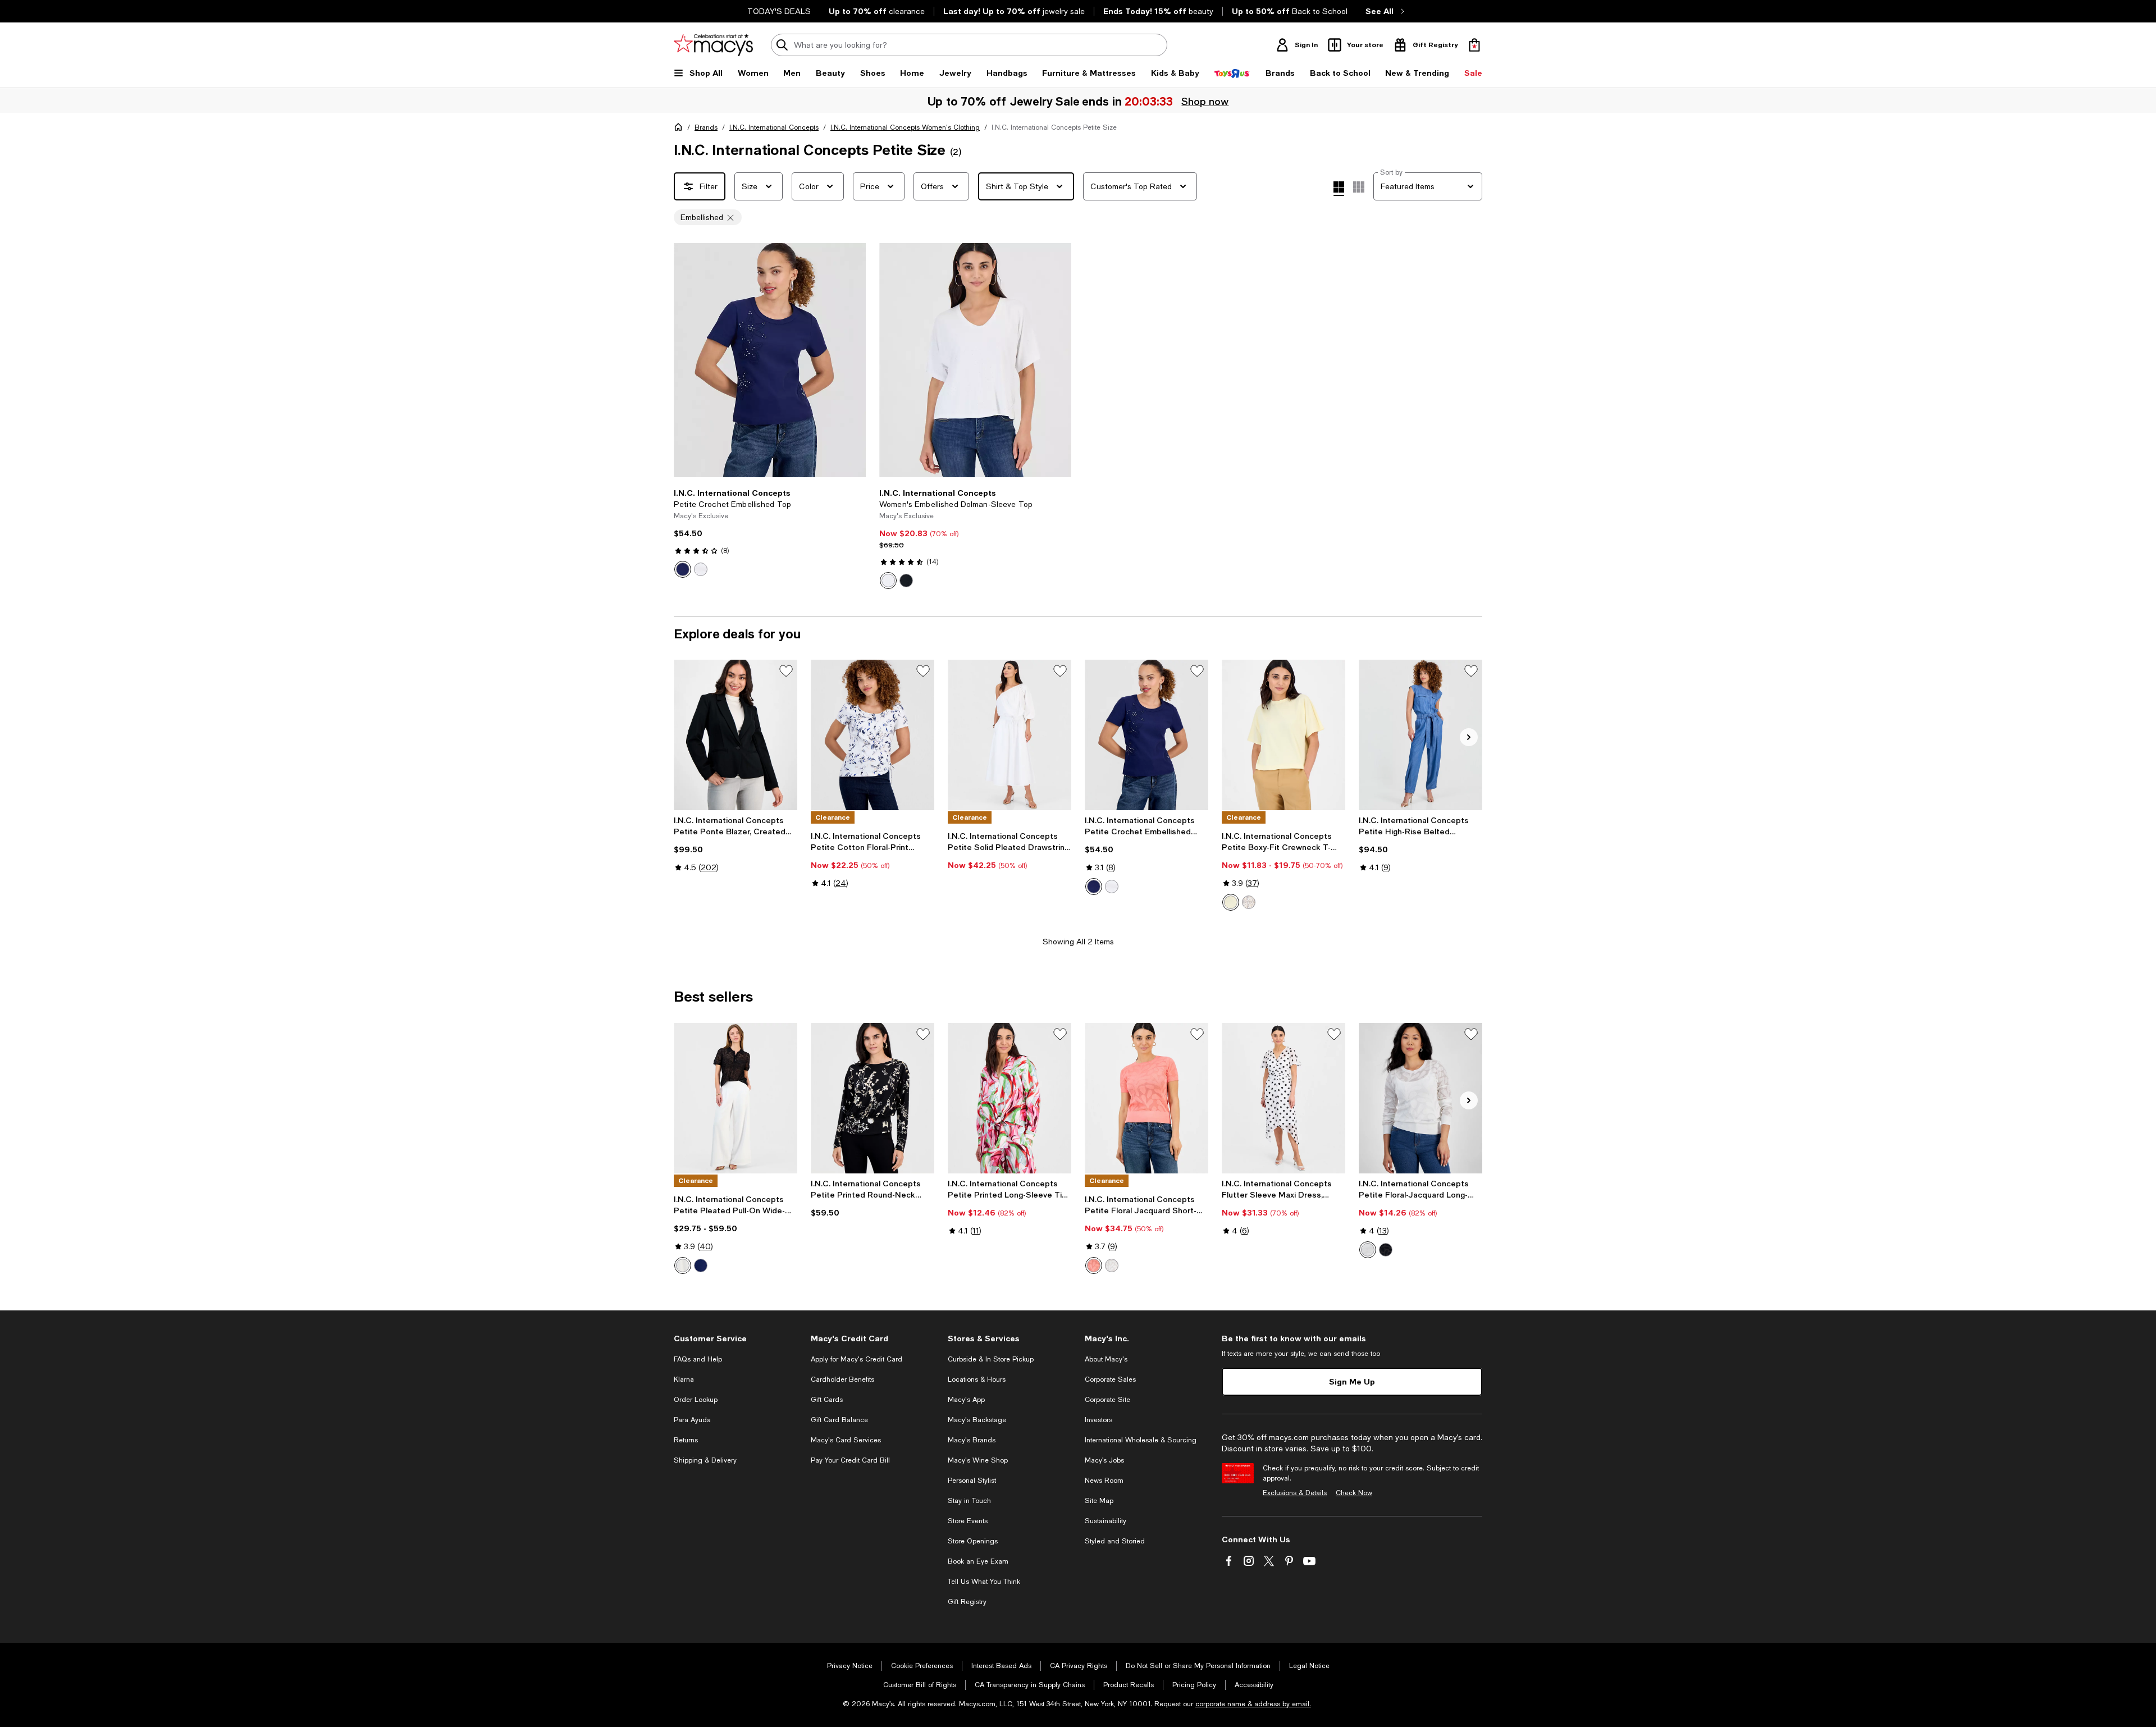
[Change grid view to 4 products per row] (1339, 189)
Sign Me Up (1352, 1381)
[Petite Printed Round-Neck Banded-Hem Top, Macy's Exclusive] (873, 1098)
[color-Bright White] (701, 569)
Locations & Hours (977, 1379)
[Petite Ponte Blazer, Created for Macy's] (736, 735)
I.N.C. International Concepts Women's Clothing (905, 127)
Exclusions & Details (1295, 1493)
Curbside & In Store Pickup (991, 1359)
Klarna (684, 1379)
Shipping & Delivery (705, 1460)
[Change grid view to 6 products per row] (1359, 187)
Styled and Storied (1115, 1541)
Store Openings (973, 1541)
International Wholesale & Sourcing (1141, 1440)
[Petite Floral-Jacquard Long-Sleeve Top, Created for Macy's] (1420, 1098)
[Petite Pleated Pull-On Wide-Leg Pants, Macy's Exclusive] (736, 1098)
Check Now (1354, 1493)
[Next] (852, 360)
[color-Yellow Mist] (1231, 902)
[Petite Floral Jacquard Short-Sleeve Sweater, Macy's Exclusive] (1146, 1098)
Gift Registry (967, 1602)
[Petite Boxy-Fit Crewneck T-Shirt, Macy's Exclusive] (1283, 735)
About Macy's (1106, 1359)
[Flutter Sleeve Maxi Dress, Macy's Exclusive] (1283, 1098)
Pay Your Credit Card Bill (850, 1460)
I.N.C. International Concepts (774, 127)
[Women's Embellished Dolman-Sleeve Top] (975, 360)
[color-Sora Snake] (1249, 902)
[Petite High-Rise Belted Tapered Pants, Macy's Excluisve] (1420, 735)
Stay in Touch (969, 1501)
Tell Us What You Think (984, 1582)
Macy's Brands (972, 1440)
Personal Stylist (972, 1481)
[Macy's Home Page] (713, 45)
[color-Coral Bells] (1094, 1265)
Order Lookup (696, 1400)
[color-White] (888, 581)
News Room (1104, 1481)
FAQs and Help (698, 1359)
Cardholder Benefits (842, 1379)
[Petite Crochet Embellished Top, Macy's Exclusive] (1146, 735)
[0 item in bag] (1474, 45)
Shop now (1204, 101)
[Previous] (687, 360)
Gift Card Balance (839, 1420)
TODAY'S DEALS (779, 11)
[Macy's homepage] (680, 129)
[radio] (683, 569)
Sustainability (1106, 1521)
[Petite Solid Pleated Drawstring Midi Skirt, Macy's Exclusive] (1010, 735)
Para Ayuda (692, 1420)
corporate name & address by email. (1253, 1704)
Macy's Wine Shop (978, 1460)
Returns (686, 1440)
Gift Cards (827, 1400)
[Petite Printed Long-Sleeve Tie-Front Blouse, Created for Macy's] (1010, 1098)
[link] (770, 533)
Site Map (1099, 1501)
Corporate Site (1107, 1400)
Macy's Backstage (977, 1420)
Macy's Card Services (846, 1440)
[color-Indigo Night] (683, 569)
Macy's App (966, 1400)
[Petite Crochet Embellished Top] (770, 360)
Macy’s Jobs (1104, 1460)
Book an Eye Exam (978, 1561)
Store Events (968, 1521)
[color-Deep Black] (906, 581)
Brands (706, 127)
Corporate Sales (1110, 1379)
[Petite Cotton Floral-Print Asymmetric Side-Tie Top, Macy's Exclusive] (873, 735)
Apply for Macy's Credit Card (857, 1359)
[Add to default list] (786, 671)
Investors (1098, 1420)
